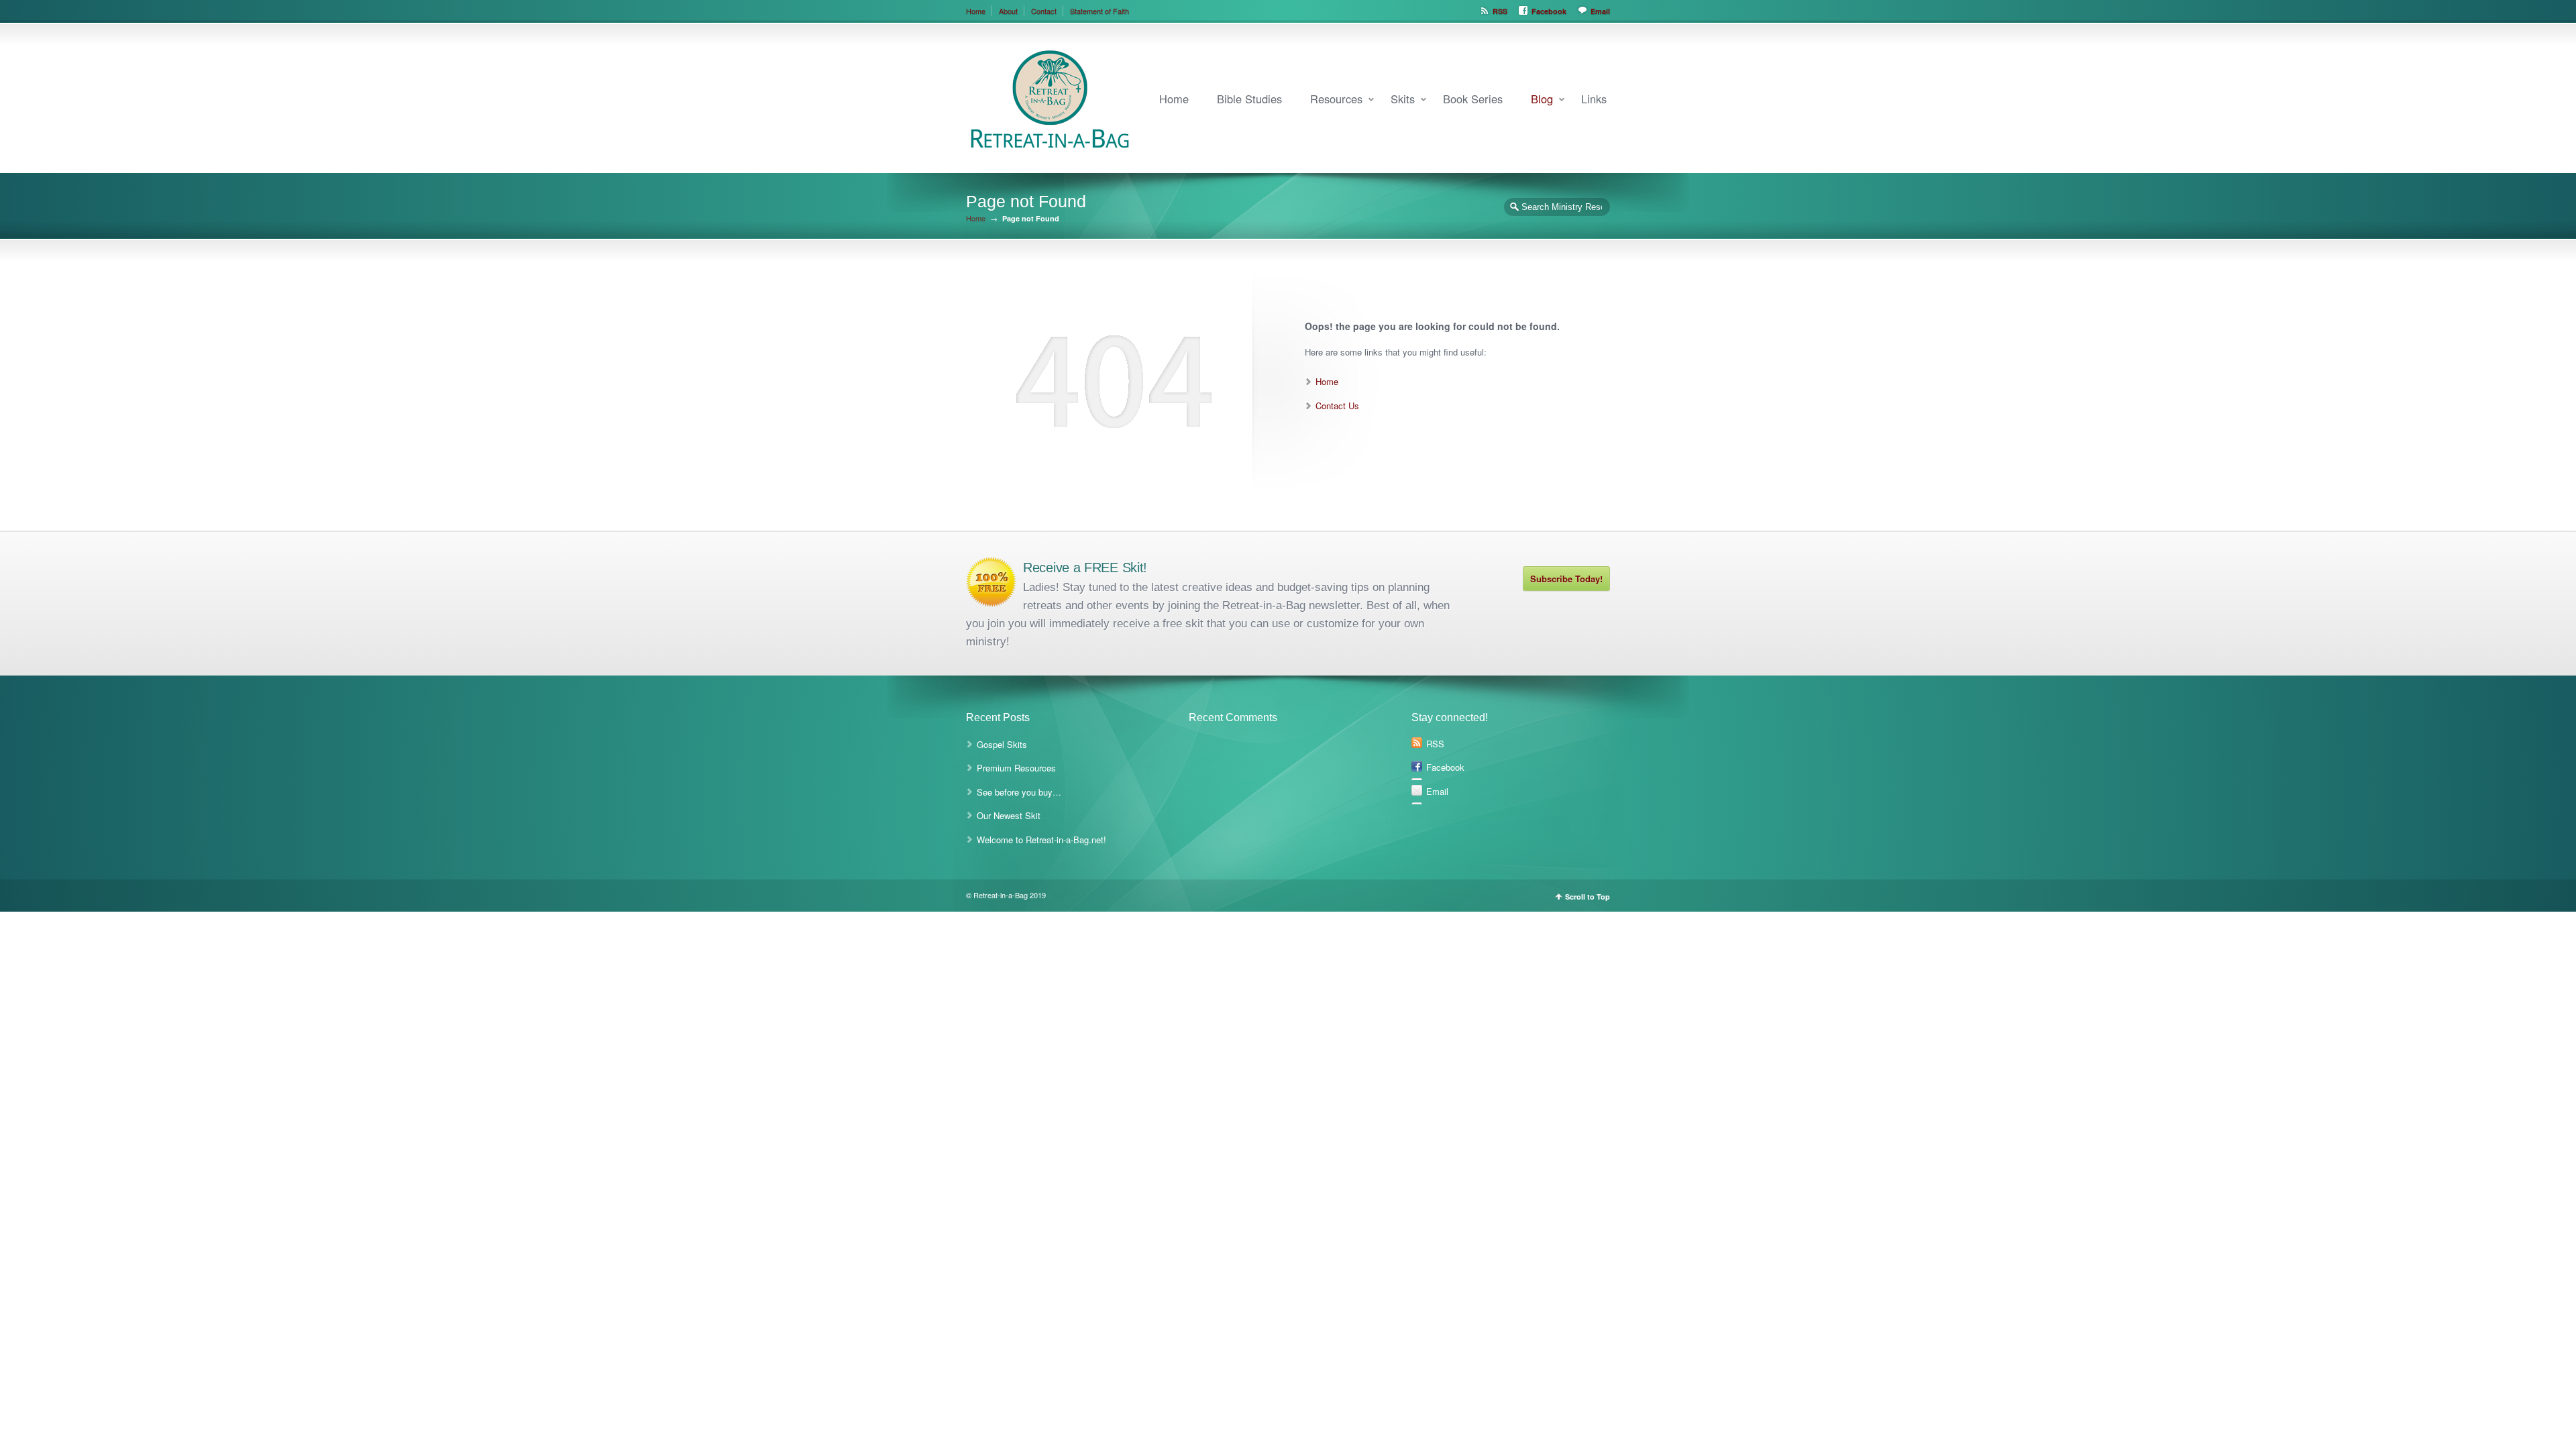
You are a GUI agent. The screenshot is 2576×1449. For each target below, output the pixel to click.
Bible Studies (1249, 99)
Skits (1403, 99)
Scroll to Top (1588, 897)
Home (976, 11)
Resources (1336, 99)
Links (1594, 99)
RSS (1500, 11)
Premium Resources (1016, 768)
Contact (1044, 11)
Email (1600, 11)
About (1008, 11)
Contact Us (1337, 406)
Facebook (1549, 11)
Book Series (1473, 99)
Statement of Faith (1099, 11)
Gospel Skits (1002, 744)
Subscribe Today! (1566, 579)
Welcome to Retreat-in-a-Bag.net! (1041, 840)
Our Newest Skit (1009, 815)
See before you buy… (1019, 792)
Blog (1542, 99)
